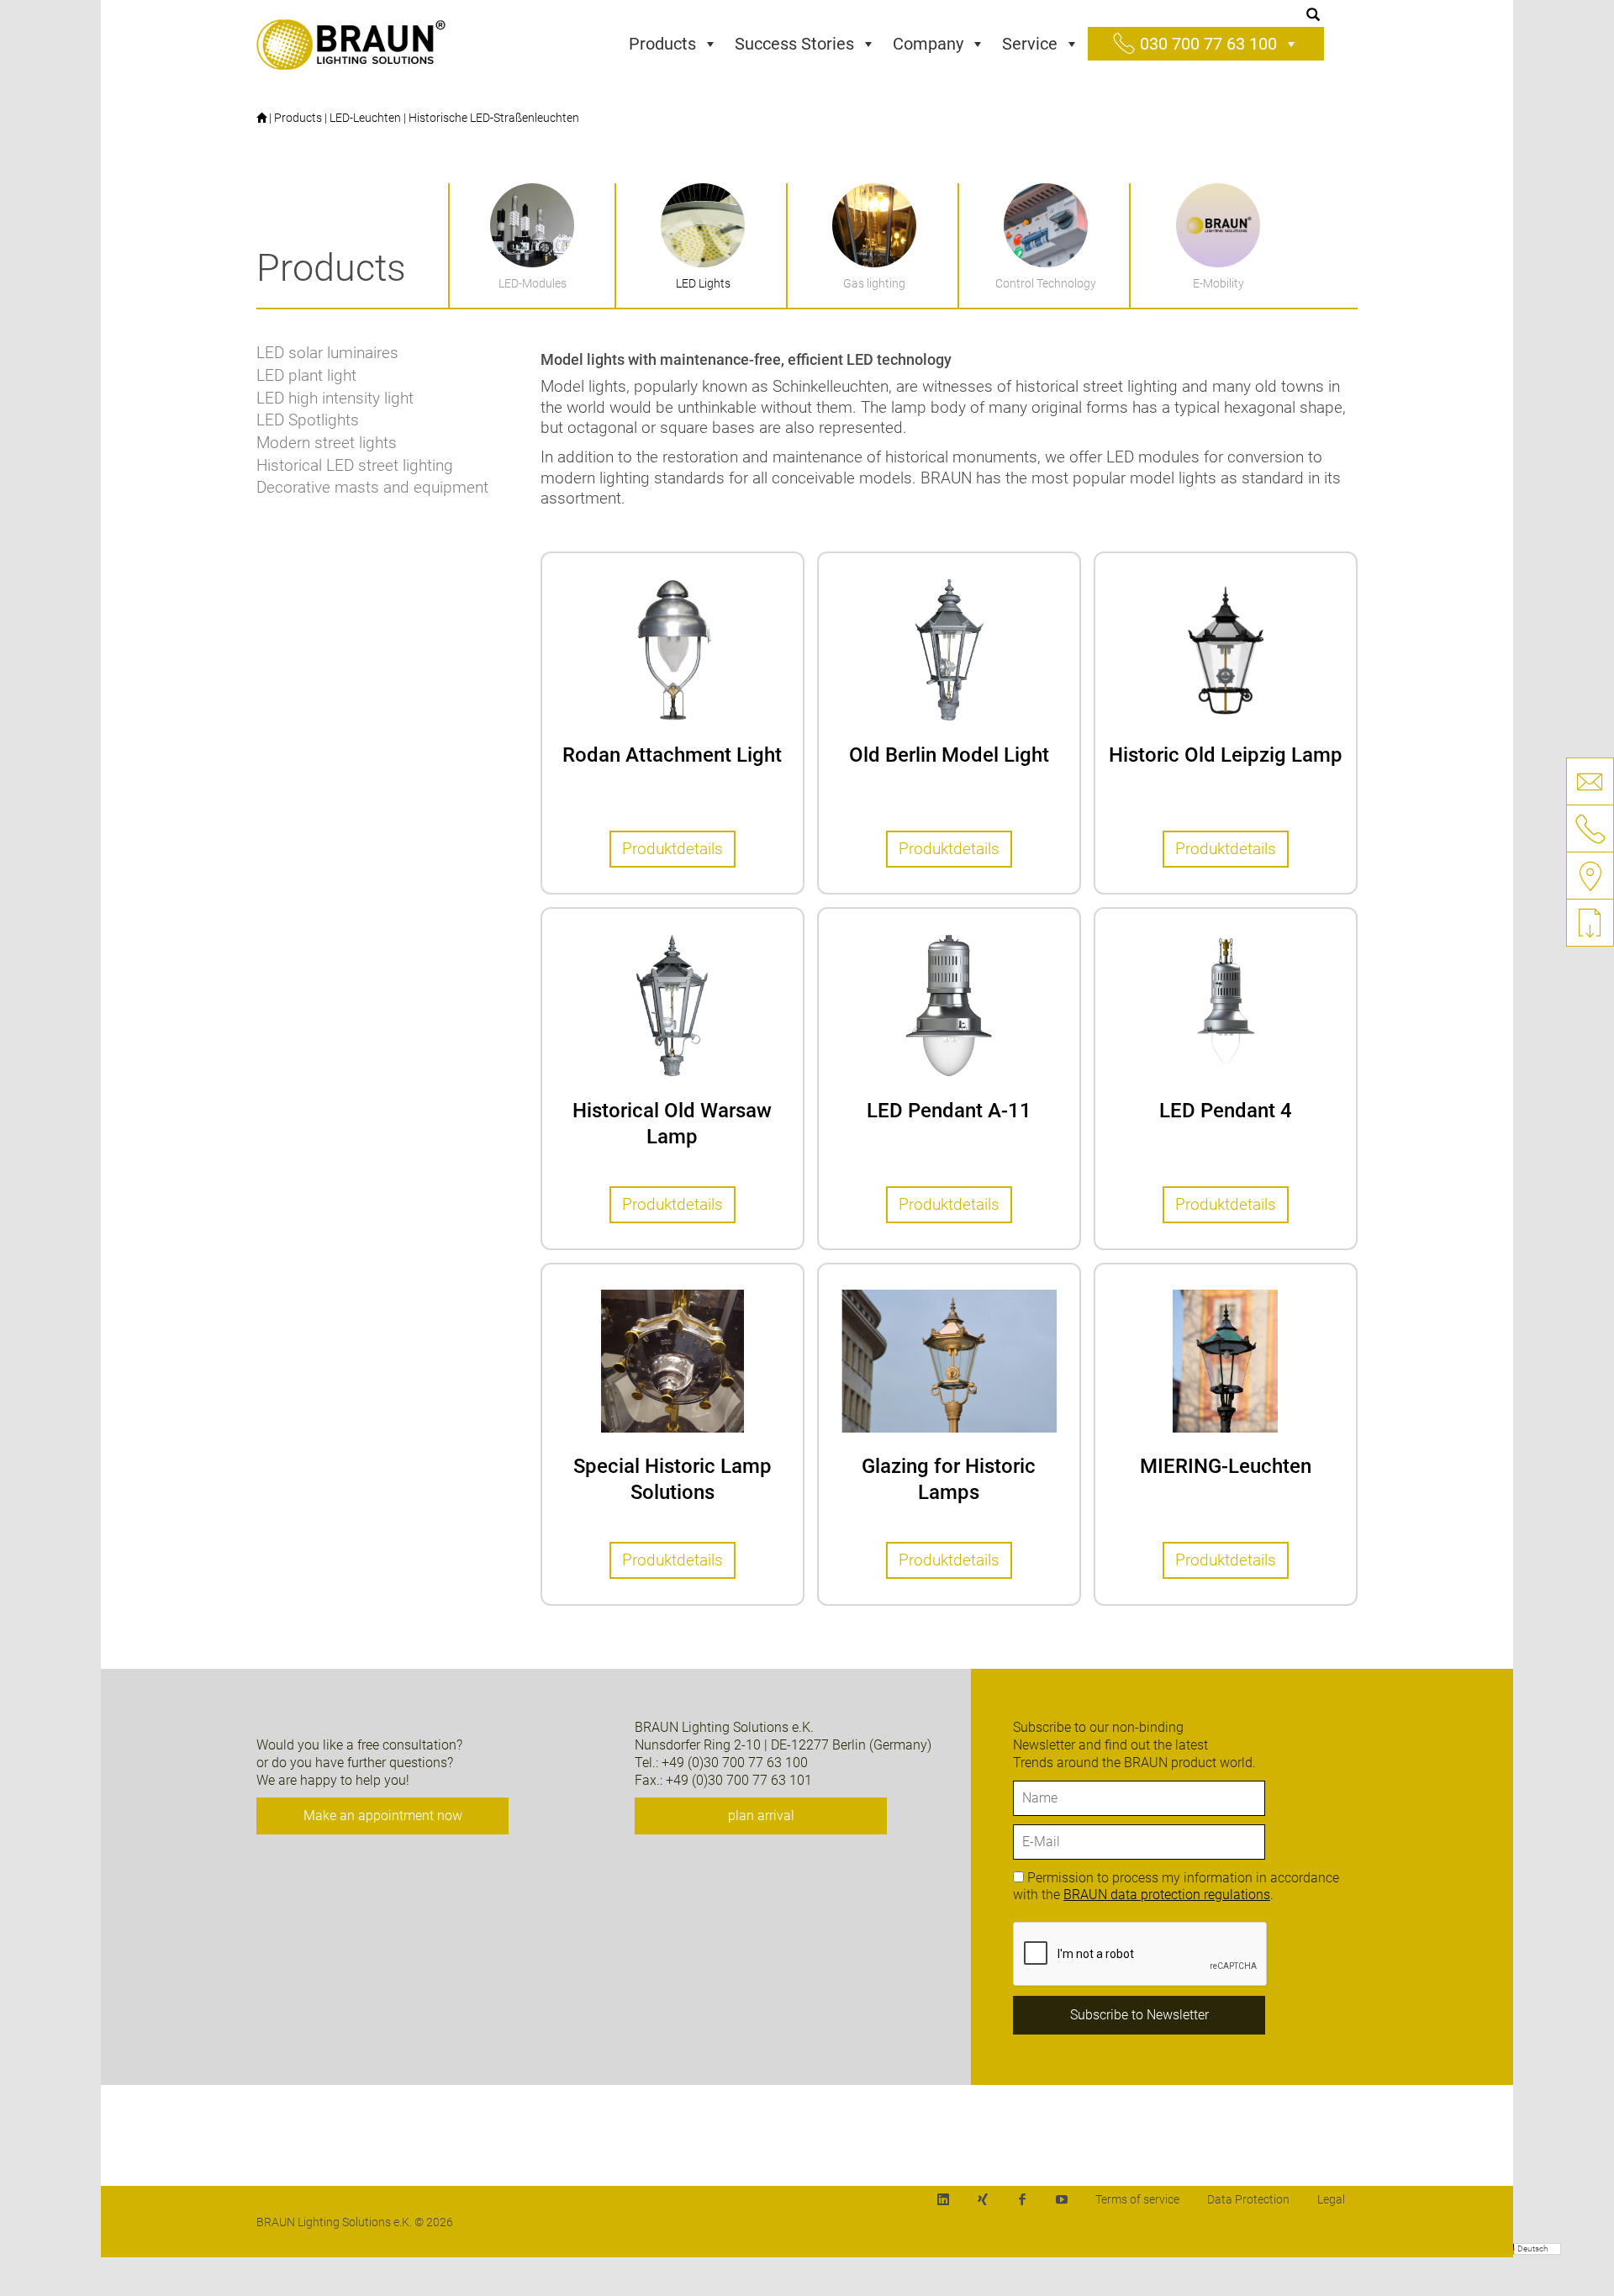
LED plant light (306, 375)
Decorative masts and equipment (372, 487)
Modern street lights (327, 443)
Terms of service (1137, 2199)
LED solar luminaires (327, 353)
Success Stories (794, 44)
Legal (1331, 2199)
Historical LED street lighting (355, 465)
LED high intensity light (335, 398)
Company (928, 44)
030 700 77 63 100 (1208, 44)
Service (1030, 44)
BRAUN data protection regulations (1167, 1895)
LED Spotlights (308, 420)
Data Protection (1248, 2199)
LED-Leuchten (365, 118)
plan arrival (761, 1816)
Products (662, 44)
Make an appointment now (383, 1816)
